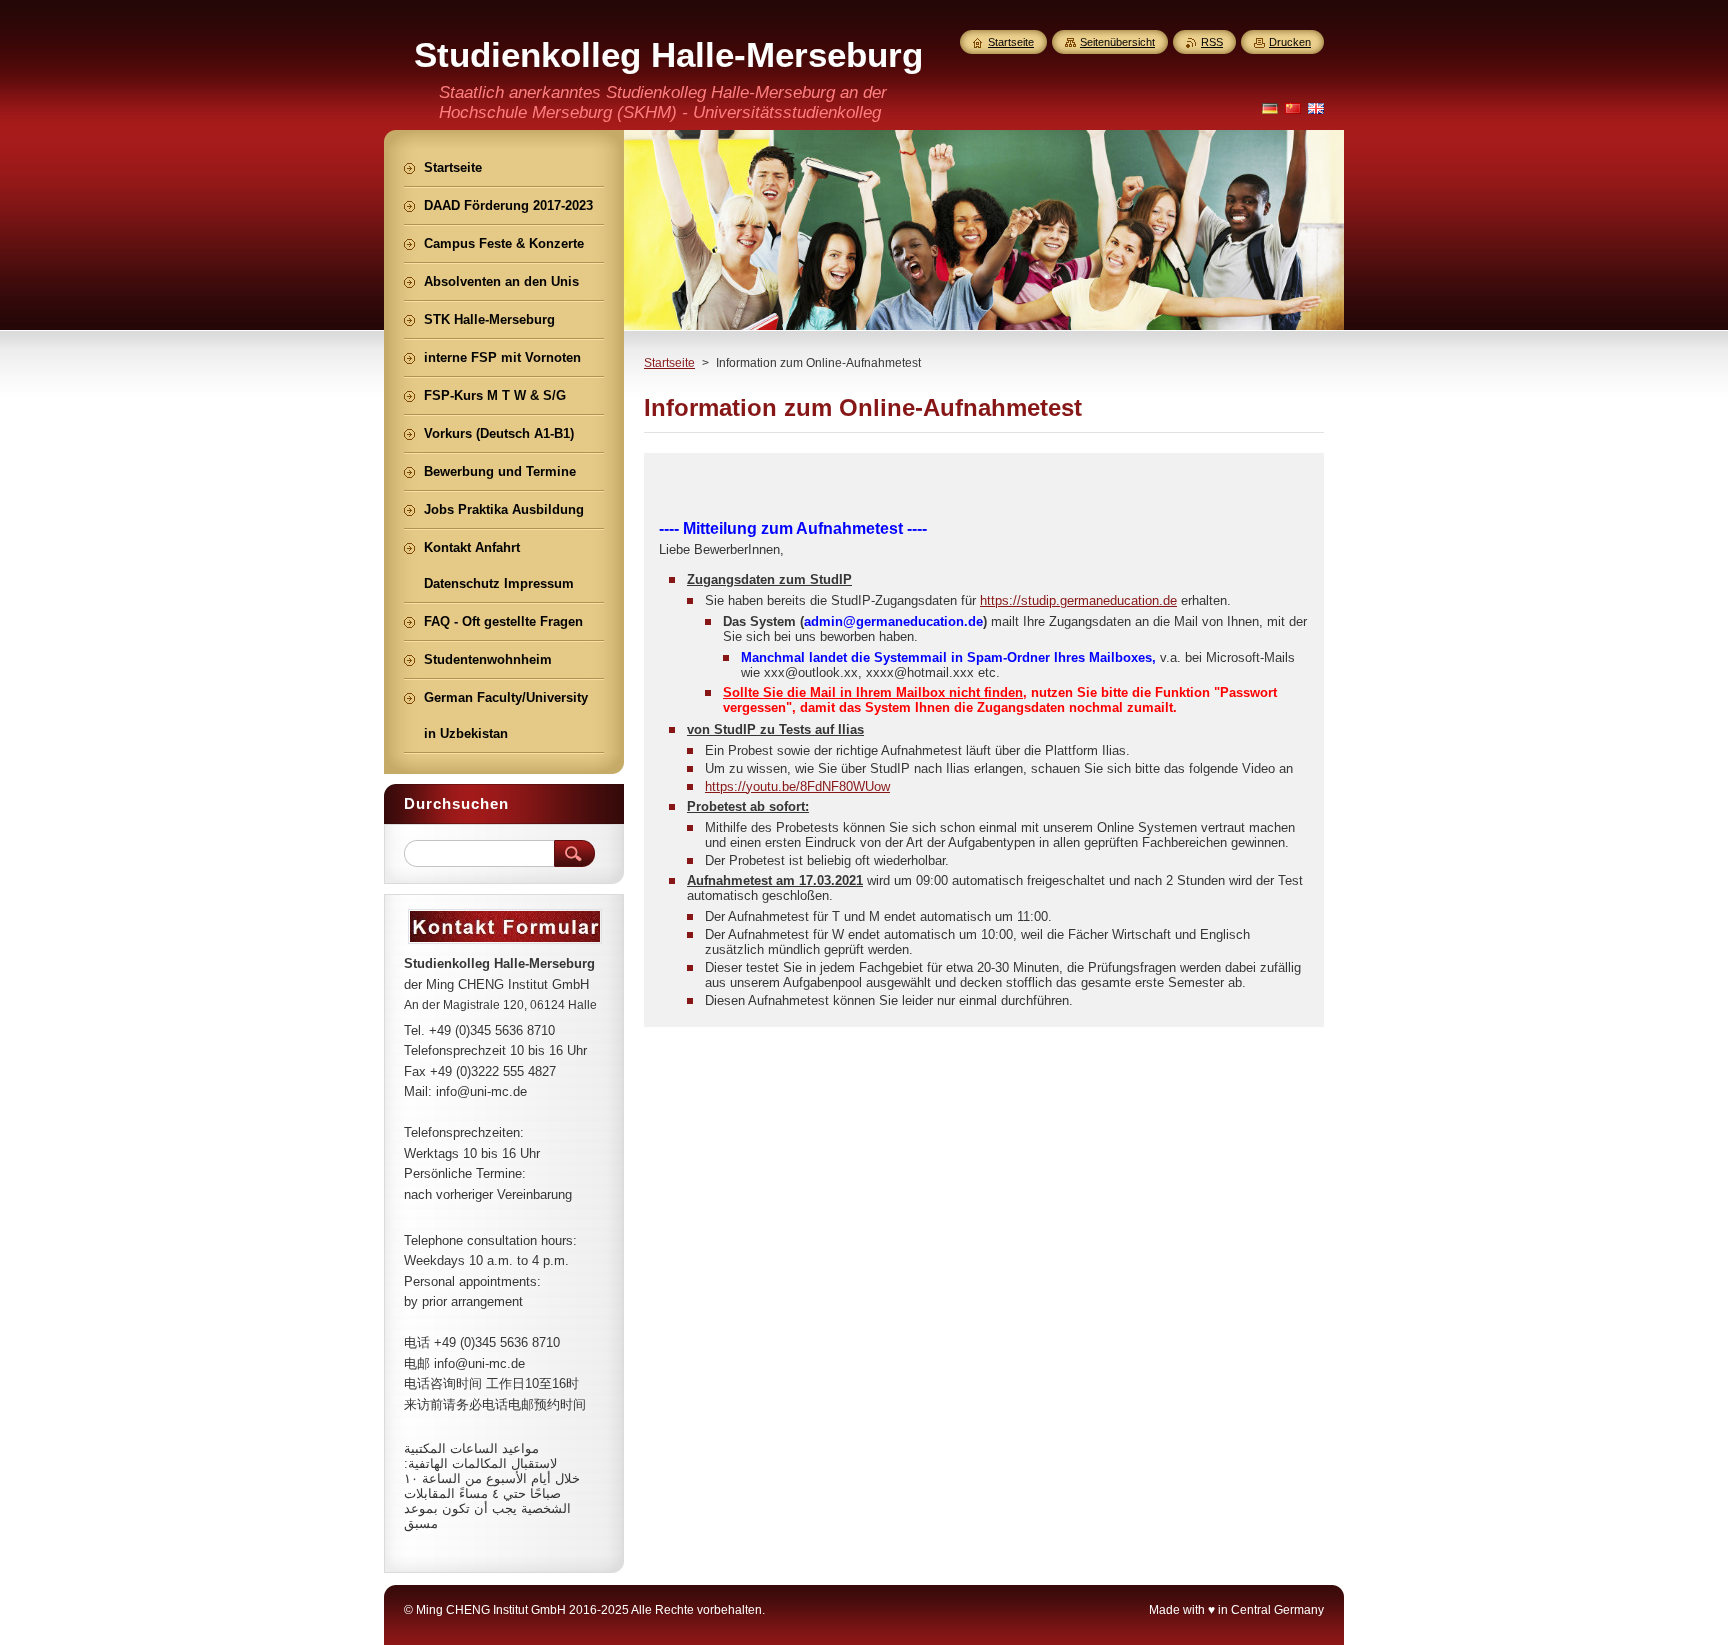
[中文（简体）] (1293, 108)
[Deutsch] (1270, 108)
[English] (1316, 108)
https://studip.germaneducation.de (1078, 600)
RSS (1212, 42)
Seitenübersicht (1117, 42)
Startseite (669, 363)
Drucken (1290, 42)
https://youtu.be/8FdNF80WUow (797, 786)
